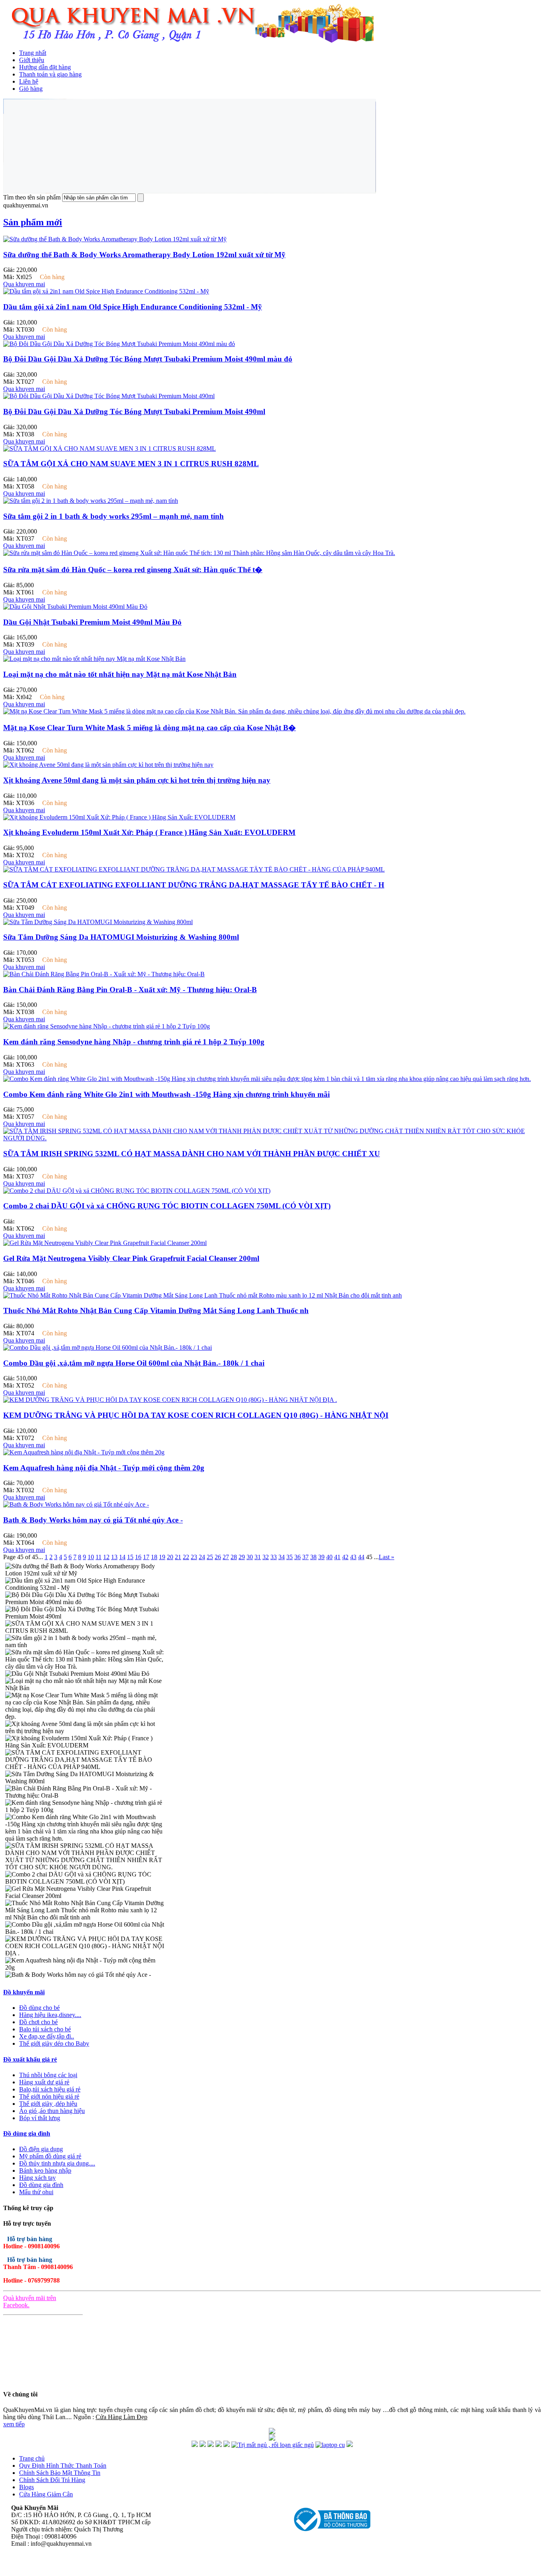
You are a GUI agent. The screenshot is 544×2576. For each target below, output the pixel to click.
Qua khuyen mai (24, 284)
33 (274, 1557)
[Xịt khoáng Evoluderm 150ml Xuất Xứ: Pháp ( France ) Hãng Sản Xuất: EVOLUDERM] (119, 817)
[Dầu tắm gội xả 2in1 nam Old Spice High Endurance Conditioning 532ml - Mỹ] (106, 291)
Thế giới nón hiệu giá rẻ (49, 2096)
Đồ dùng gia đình (27, 2133)
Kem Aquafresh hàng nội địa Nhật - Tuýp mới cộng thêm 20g (104, 1468)
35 (290, 1557)
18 (154, 1557)
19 (162, 1557)
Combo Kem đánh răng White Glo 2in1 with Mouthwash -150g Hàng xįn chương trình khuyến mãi (166, 1094)
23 (194, 1557)
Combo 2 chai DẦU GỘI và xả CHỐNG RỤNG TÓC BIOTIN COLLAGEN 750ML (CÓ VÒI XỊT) (167, 1206)
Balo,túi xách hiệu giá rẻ (50, 2089)
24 (202, 1557)
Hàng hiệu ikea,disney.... (50, 2015)
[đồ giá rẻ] (203, 2445)
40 (329, 1557)
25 (210, 1557)
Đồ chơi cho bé (38, 2022)
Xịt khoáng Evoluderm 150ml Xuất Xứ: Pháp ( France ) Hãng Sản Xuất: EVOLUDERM (149, 832)
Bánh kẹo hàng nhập (45, 2170)
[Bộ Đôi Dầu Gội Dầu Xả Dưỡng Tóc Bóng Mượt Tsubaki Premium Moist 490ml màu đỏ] (119, 344)
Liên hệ (29, 81)
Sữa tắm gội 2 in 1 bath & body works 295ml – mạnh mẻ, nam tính (113, 516)
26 (218, 1557)
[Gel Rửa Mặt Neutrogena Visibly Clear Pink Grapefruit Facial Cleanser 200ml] (105, 1243)
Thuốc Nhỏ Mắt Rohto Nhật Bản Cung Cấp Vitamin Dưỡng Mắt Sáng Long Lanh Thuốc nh (156, 1310)
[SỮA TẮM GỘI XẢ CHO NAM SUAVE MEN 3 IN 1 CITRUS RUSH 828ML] (110, 449)
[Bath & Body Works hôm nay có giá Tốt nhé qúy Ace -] (76, 1504)
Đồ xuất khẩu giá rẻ (30, 2059)
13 (114, 1557)
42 (345, 1557)
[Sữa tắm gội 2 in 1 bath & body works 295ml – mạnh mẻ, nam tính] (91, 501)
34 (282, 1557)
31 (258, 1557)
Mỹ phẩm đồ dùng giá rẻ (50, 2156)
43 (353, 1557)
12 (106, 1557)
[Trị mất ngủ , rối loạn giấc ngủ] (273, 2445)
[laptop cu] (330, 2445)
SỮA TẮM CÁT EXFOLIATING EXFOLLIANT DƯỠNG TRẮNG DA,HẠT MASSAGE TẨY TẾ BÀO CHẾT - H (194, 885)
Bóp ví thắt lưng (40, 2118)
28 (234, 1557)
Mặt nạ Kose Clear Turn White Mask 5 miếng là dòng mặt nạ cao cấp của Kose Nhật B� (150, 728)
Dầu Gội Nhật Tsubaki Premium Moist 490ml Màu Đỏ (92, 622)
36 (297, 1557)
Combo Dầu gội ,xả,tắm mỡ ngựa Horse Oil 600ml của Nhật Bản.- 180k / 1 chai (134, 1363)
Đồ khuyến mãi (24, 1992)
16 (138, 1557)
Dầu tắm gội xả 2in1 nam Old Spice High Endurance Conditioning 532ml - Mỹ (133, 307)
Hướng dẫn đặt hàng (45, 67)
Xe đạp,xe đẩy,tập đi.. (47, 2036)
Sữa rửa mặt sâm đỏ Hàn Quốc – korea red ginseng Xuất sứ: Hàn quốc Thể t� (133, 570)
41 (337, 1557)
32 (266, 1557)
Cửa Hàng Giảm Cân (46, 2494)
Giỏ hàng (31, 89)
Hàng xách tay (37, 2178)
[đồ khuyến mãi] (195, 2445)
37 (305, 1557)
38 (313, 1557)
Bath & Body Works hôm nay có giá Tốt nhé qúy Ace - (93, 1520)
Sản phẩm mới (33, 222)
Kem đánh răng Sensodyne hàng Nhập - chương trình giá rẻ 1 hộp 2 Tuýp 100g (134, 1042)
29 (242, 1557)
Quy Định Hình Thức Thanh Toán (63, 2466)
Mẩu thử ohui (36, 2192)
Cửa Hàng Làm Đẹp (121, 2417)
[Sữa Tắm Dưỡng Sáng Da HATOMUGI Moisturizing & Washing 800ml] (98, 922)
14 (122, 1557)
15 (130, 1557)
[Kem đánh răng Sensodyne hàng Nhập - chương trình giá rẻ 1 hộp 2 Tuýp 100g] (107, 1026)
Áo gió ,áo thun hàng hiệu (52, 2111)
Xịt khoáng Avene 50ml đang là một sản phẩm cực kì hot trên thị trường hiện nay (137, 780)
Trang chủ (32, 2458)
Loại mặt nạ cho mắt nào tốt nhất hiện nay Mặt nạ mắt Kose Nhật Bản (120, 674)
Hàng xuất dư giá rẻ (44, 2082)
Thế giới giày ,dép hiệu (48, 2104)
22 (186, 1557)
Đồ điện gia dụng (41, 2149)
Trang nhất (33, 53)
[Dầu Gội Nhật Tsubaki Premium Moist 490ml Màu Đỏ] (75, 607)
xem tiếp (14, 2424)
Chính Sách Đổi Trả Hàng (52, 2480)
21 (178, 1557)
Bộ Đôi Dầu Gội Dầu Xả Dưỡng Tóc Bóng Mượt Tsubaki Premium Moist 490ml (134, 411)
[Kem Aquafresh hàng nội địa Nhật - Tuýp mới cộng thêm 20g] (84, 1452)
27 (226, 1557)
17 (146, 1557)
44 (361, 1557)
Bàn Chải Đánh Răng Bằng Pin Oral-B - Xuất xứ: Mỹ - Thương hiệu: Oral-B (130, 990)
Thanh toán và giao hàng (50, 74)
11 (99, 1557)
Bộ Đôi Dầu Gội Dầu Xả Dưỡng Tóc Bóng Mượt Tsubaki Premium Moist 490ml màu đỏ (148, 359)
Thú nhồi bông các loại (48, 2075)
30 (250, 1557)
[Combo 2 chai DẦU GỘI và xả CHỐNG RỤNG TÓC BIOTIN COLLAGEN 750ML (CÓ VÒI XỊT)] (137, 1191)
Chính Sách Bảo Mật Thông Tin (60, 2473)
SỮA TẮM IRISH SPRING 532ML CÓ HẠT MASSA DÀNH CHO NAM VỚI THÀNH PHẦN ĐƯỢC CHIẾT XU (192, 1154)
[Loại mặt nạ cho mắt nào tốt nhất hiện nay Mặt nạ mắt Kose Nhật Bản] (94, 659)
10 (91, 1557)
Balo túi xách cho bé (45, 2029)
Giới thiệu (32, 60)
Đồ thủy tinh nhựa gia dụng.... (57, 2163)
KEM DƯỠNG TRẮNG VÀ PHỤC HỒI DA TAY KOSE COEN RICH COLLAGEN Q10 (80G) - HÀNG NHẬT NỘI (196, 1415)
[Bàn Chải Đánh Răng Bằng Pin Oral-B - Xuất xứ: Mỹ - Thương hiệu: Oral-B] (104, 974)
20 (170, 1557)
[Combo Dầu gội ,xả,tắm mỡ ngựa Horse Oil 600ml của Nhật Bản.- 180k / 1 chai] (108, 1348)
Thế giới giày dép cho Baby (54, 2043)
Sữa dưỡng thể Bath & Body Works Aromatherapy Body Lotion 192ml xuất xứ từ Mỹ (144, 255)
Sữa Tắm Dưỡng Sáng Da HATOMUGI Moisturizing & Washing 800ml (121, 937)
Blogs (26, 2487)
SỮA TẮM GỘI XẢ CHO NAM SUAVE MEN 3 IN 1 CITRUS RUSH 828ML (131, 464)
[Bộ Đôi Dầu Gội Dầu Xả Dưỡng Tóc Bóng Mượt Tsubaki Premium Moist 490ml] (109, 396)
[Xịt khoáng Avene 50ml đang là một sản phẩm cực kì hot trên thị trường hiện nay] (108, 765)
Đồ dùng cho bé (39, 2008)
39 (321, 1557)
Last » (386, 1557)
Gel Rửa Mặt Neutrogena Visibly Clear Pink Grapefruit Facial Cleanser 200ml (131, 1258)
